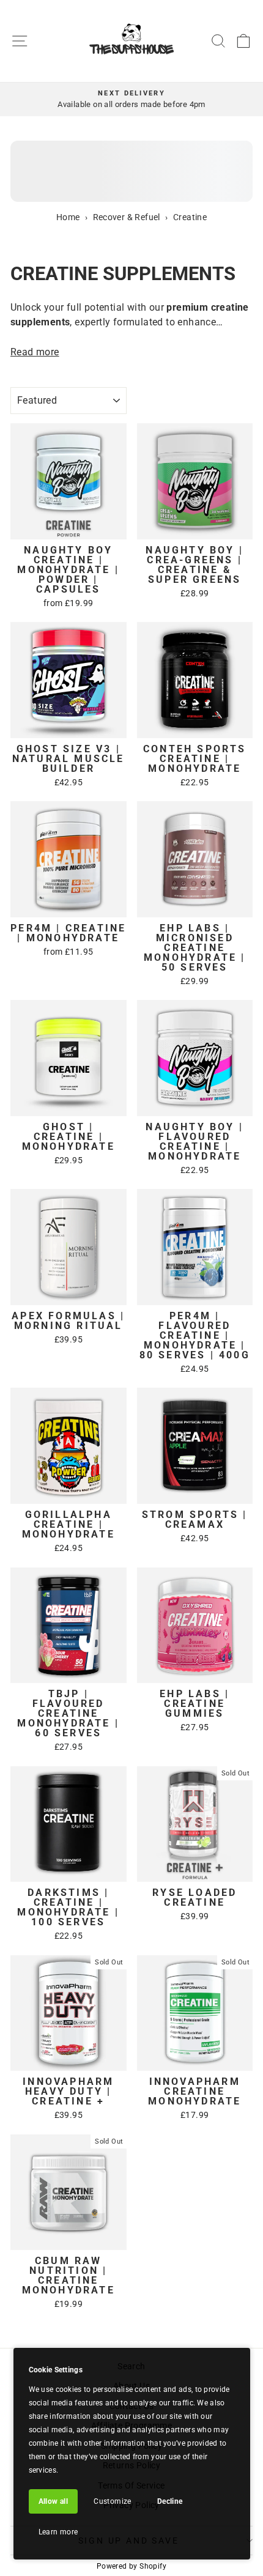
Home (68, 217)
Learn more (58, 2532)
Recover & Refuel (127, 217)
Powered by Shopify (131, 2566)
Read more (35, 352)
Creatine (190, 217)
